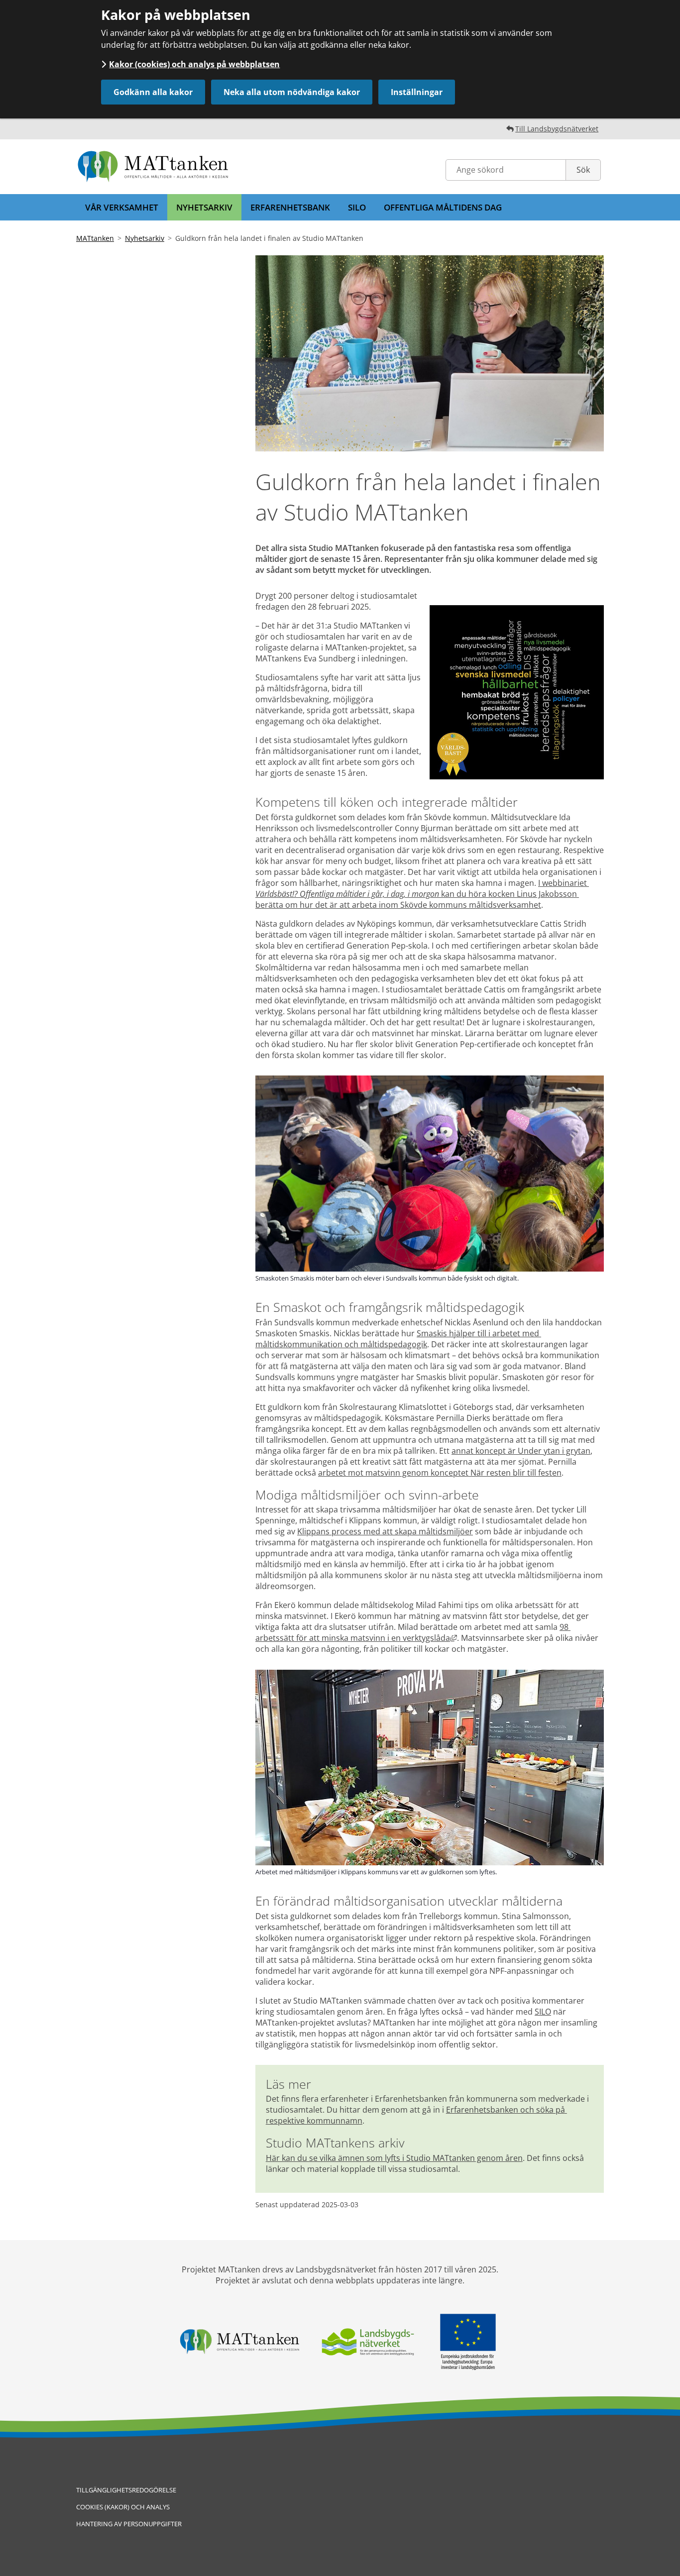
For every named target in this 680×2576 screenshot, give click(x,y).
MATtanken (95, 238)
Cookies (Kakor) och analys (123, 2507)
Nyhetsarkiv (204, 207)
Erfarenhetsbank (290, 207)
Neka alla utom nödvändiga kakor (292, 92)
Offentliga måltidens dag (443, 207)
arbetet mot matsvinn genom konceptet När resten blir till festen (440, 1473)
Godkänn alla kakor (153, 92)
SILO (357, 207)
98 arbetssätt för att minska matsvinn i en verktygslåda (413, 1632)
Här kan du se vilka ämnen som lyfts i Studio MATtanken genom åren (394, 2158)
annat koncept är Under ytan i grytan (521, 1451)
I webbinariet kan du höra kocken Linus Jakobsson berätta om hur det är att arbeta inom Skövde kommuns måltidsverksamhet (422, 894)
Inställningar (417, 92)
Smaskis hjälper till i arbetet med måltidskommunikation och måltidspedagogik (398, 1339)
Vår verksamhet (122, 207)
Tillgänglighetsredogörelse (126, 2490)
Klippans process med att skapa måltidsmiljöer (385, 1531)
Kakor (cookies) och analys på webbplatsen (194, 64)
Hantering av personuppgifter (129, 2524)
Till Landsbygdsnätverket (557, 129)
